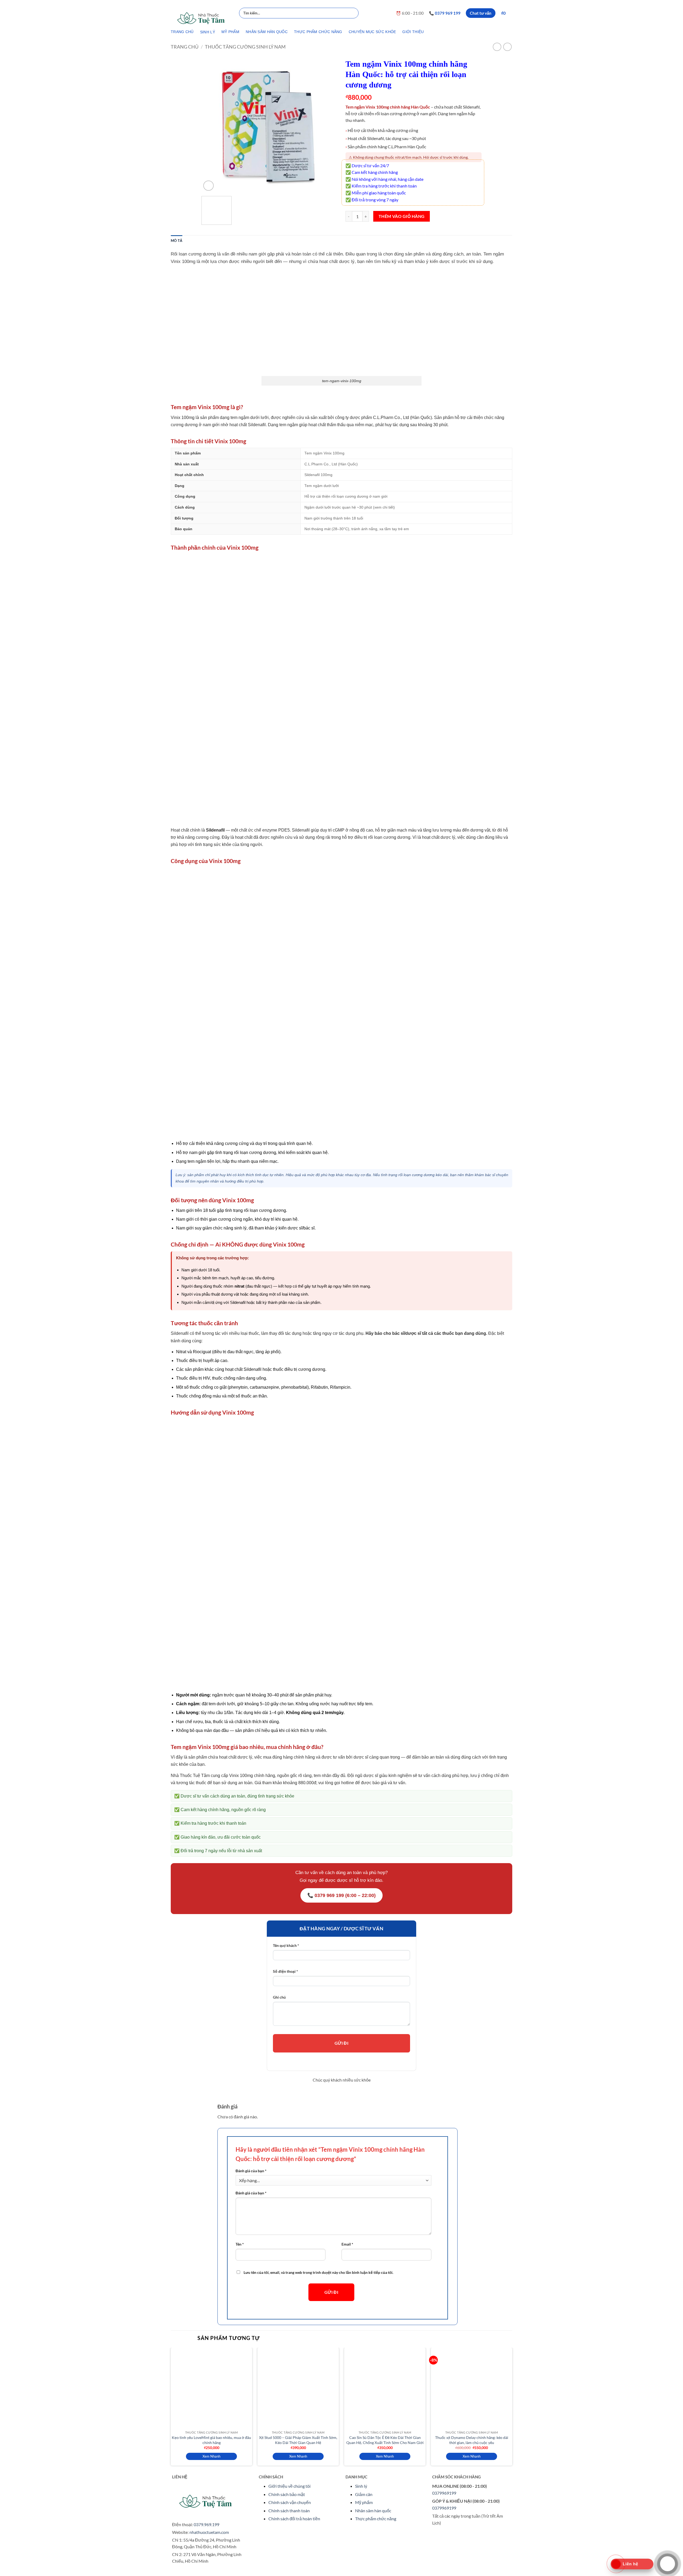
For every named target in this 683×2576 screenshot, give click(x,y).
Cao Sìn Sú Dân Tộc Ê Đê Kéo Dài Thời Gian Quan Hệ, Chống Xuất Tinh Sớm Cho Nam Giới (385, 2440)
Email (347, 2244)
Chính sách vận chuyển (290, 2502)
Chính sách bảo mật (287, 2494)
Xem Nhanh (211, 2456)
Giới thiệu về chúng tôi (289, 2486)
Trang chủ (185, 47)
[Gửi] (354, 13)
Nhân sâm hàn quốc (373, 2511)
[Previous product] (507, 47)
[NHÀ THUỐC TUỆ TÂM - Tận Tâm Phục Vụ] (201, 18)
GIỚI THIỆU (413, 32)
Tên (240, 2244)
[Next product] (497, 47)
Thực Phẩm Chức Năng (318, 32)
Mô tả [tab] (176, 241)
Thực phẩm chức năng (376, 2519)
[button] (507, 13)
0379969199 (444, 2493)
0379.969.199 (207, 2524)
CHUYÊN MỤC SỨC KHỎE (372, 32)
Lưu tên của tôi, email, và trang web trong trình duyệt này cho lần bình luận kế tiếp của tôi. (318, 2272)
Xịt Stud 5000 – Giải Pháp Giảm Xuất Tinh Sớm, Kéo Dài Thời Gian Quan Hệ (298, 2440)
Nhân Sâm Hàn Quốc (267, 32)
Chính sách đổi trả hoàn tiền (294, 2519)
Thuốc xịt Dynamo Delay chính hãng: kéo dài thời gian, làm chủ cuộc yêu (472, 2440)
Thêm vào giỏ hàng (402, 216)
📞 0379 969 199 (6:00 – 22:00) (341, 1895)
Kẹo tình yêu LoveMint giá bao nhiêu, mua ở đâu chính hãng (211, 2440)
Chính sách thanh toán (289, 2511)
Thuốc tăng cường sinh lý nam (245, 47)
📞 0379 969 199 (445, 13)
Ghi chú (279, 1997)
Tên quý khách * (286, 1945)
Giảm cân (364, 2494)
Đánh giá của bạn (251, 2171)
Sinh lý (361, 2486)
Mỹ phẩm (364, 2502)
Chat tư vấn (481, 13)
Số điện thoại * (285, 1971)
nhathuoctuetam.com (209, 2532)
